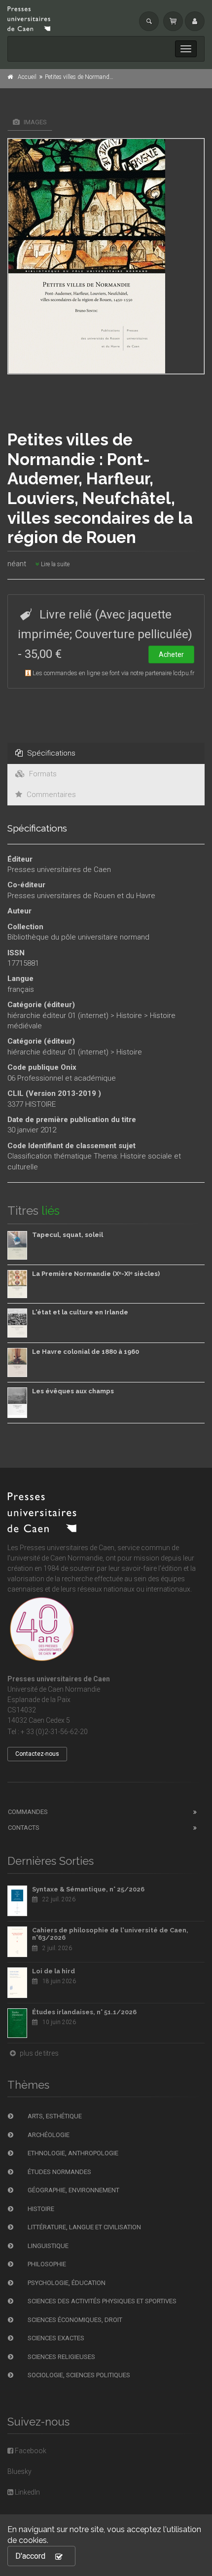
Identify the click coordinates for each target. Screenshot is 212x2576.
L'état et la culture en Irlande (80, 1312)
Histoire (129, 1016)
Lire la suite (54, 564)
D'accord (30, 2556)
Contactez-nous (37, 1754)
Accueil (27, 77)
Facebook (30, 2451)
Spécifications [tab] (50, 753)
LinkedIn (27, 2492)
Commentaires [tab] (50, 795)
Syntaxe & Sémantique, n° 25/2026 (88, 1889)
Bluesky (19, 2471)
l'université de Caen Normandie (55, 1558)
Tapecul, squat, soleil (68, 1235)
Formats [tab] (42, 774)
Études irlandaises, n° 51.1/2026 (84, 2012)
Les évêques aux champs (73, 1391)
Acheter (171, 654)
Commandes (28, 1812)
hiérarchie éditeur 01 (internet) (58, 1016)
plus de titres (38, 2053)
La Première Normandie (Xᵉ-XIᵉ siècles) (96, 1274)
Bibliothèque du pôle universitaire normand (78, 937)
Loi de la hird (53, 1971)
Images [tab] (35, 122)
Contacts (24, 1828)
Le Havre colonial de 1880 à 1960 (86, 1352)
